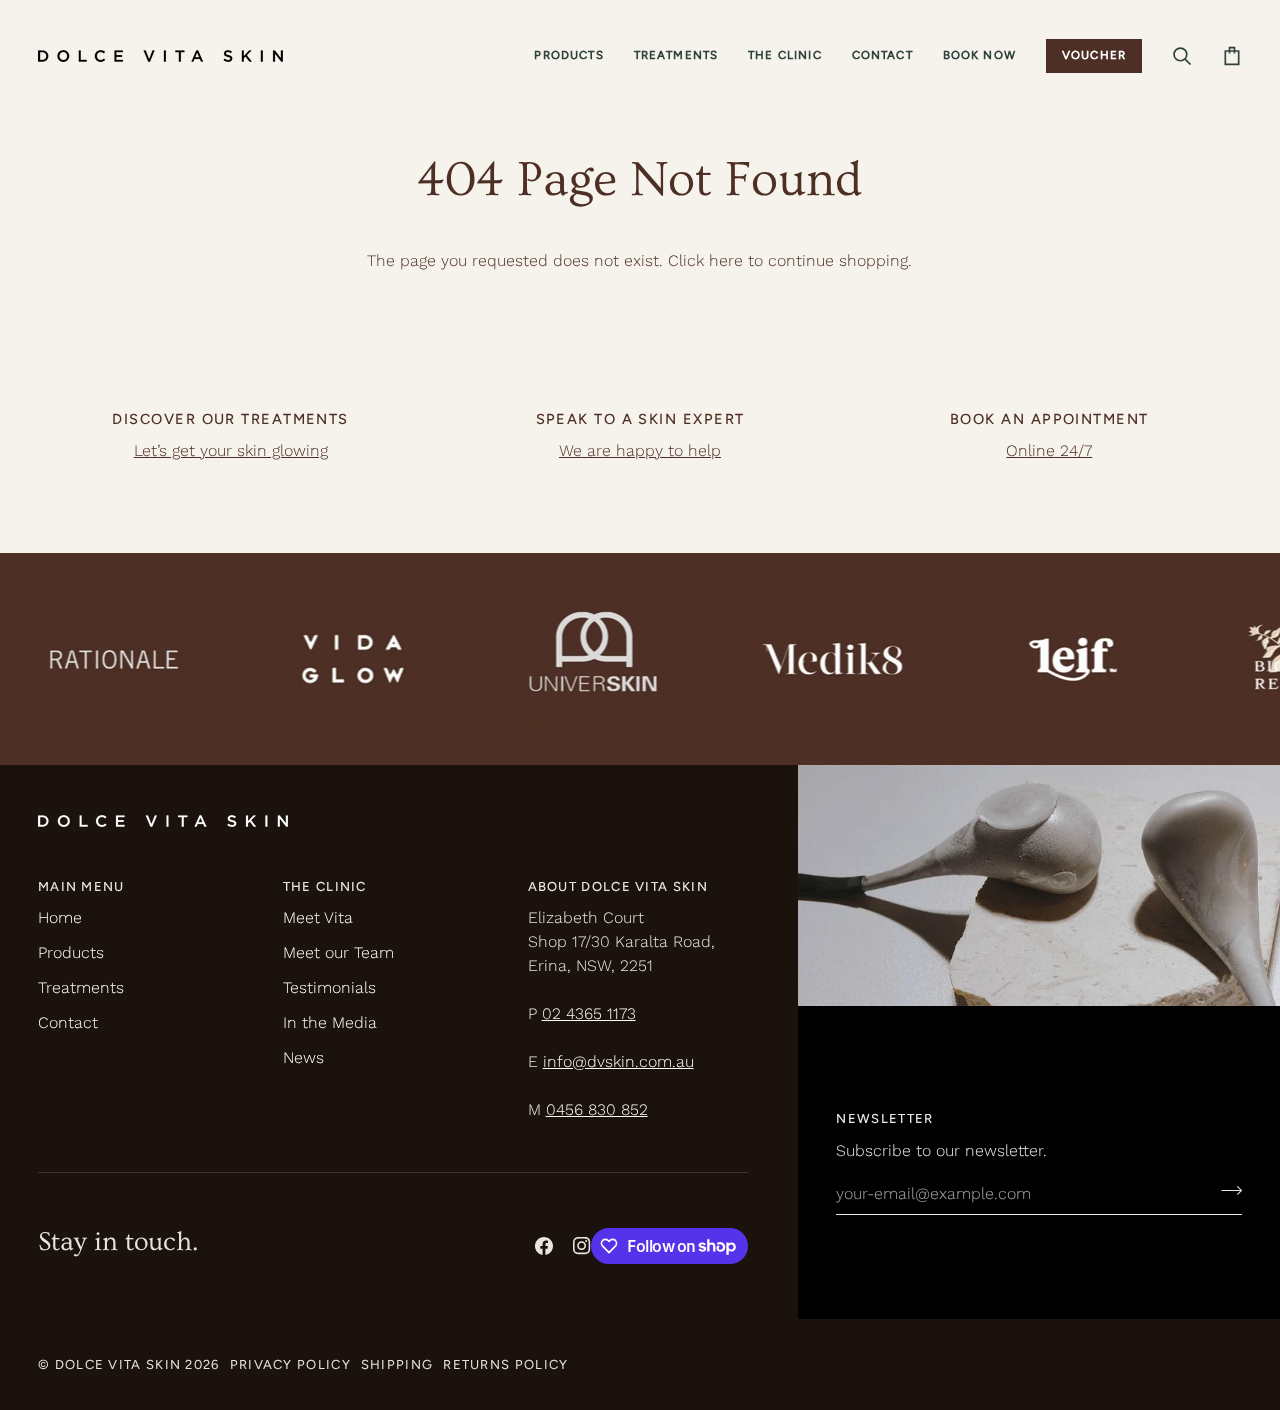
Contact (68, 1022)
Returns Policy (505, 1364)
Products (71, 952)
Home (60, 917)
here (726, 260)
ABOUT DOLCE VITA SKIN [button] (618, 886)
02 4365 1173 (589, 1013)
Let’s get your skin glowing (231, 450)
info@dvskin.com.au (618, 1061)
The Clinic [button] (325, 886)
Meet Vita (318, 917)
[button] (568, 56)
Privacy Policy (290, 1364)
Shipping (397, 1364)
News (303, 1057)
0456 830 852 (597, 1109)
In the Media (330, 1022)
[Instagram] (582, 1246)
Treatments (81, 987)
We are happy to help (640, 450)
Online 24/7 (1049, 450)
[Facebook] (544, 1246)
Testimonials (329, 987)
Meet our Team (338, 952)
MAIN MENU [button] (81, 886)
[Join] (1225, 1191)
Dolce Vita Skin (118, 1364)
